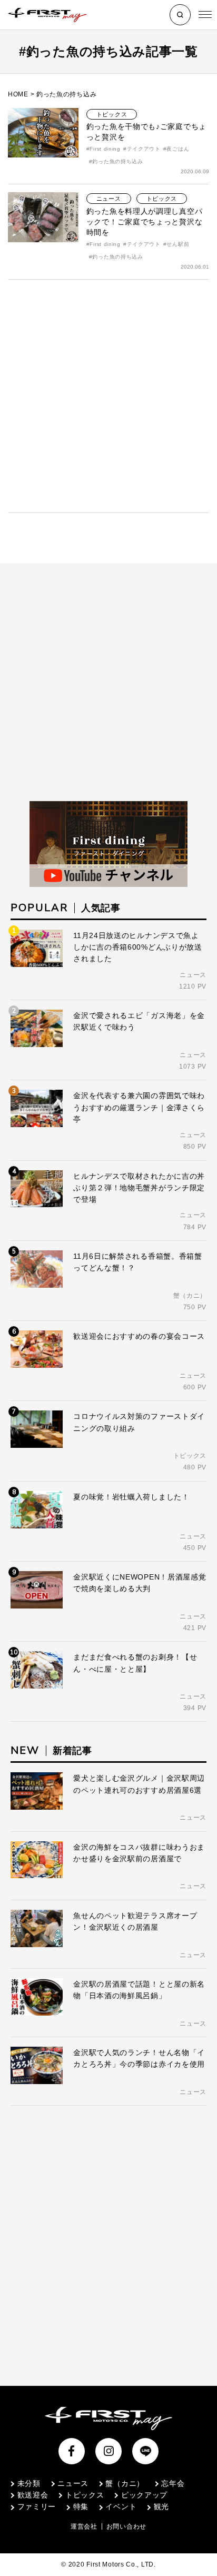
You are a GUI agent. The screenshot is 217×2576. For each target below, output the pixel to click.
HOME (18, 94)
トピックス (112, 114)
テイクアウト (144, 149)
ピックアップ (144, 2495)
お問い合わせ (126, 2526)
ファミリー (37, 2506)
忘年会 (173, 2483)
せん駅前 (178, 244)
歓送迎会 (33, 2495)
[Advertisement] (108, 396)
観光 (161, 2506)
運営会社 (84, 2526)
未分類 (29, 2483)
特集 (81, 2506)
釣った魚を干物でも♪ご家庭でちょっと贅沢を (146, 132)
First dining (105, 149)
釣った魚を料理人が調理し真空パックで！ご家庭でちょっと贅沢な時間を (145, 222)
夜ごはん (178, 149)
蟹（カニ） (125, 2483)
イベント (121, 2506)
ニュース (109, 199)
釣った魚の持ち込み (117, 161)
